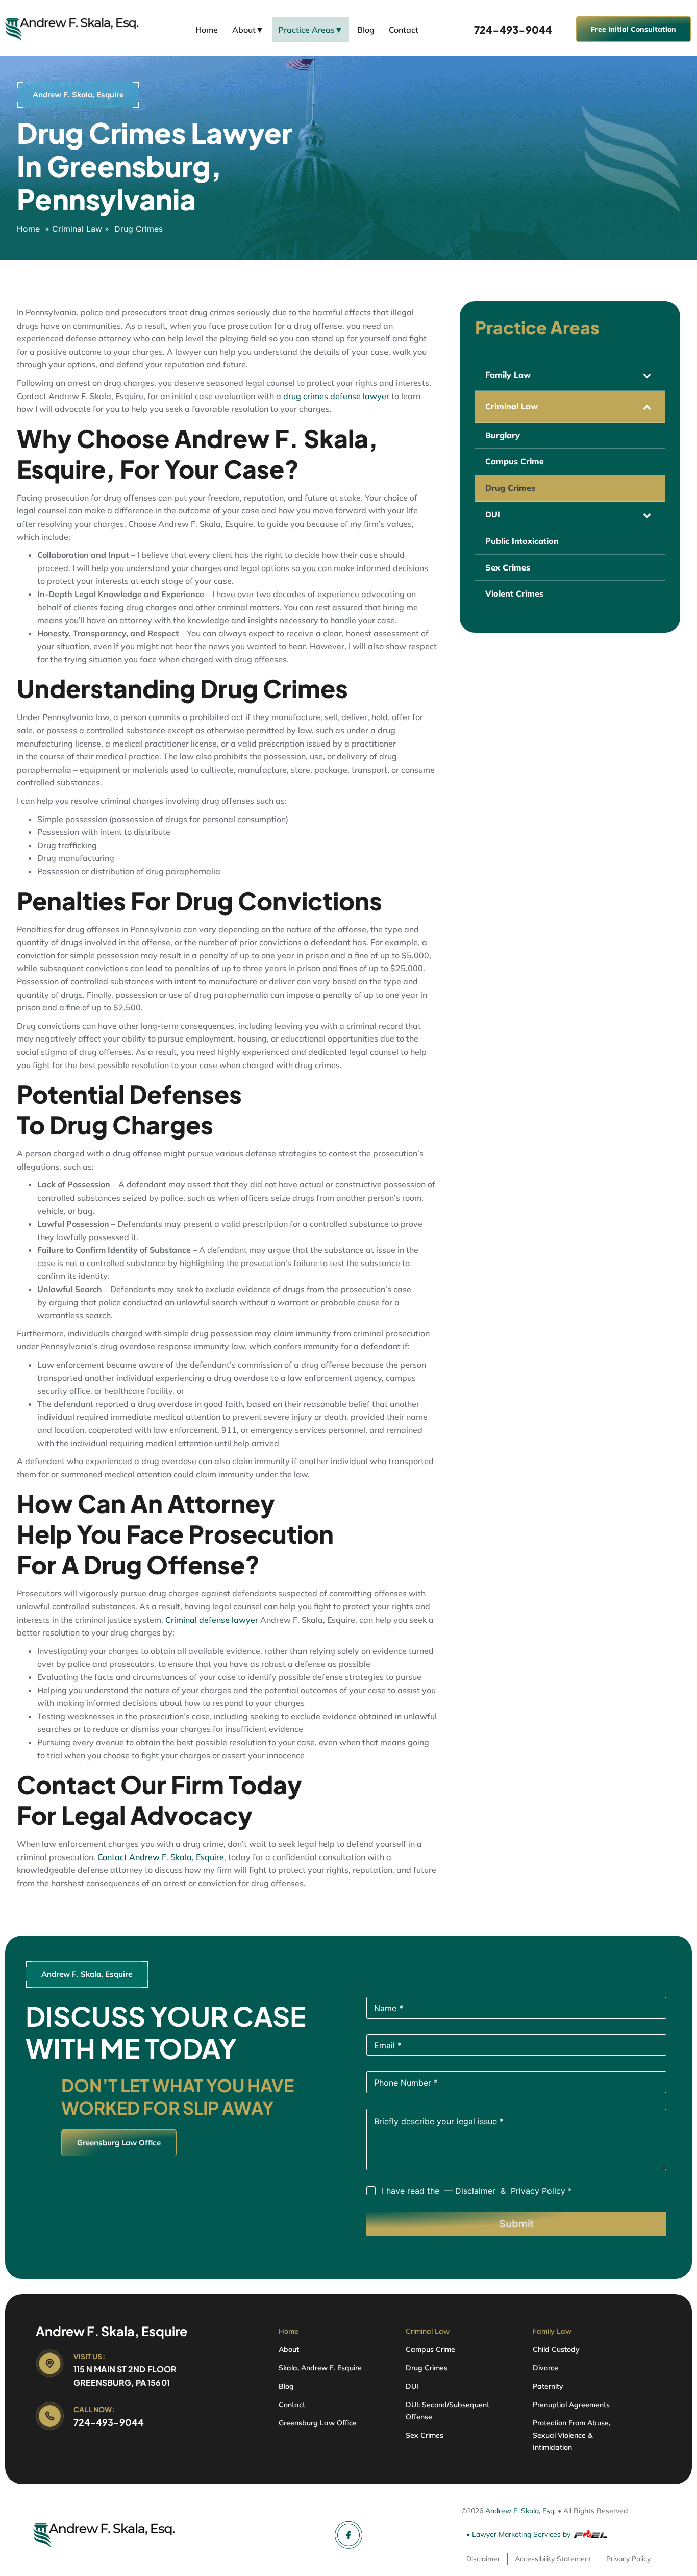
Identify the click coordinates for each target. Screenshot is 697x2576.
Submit (516, 2224)
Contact (404, 30)
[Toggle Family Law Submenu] (647, 375)
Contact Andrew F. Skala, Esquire (161, 1857)
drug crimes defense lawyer (336, 396)
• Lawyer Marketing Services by (518, 2534)
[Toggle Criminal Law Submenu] (647, 406)
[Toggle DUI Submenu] (647, 515)
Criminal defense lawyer (212, 1620)
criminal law (77, 229)
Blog (366, 30)
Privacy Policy (538, 2191)
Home (207, 30)
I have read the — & (477, 2191)
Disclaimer (477, 2191)
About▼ (248, 30)
